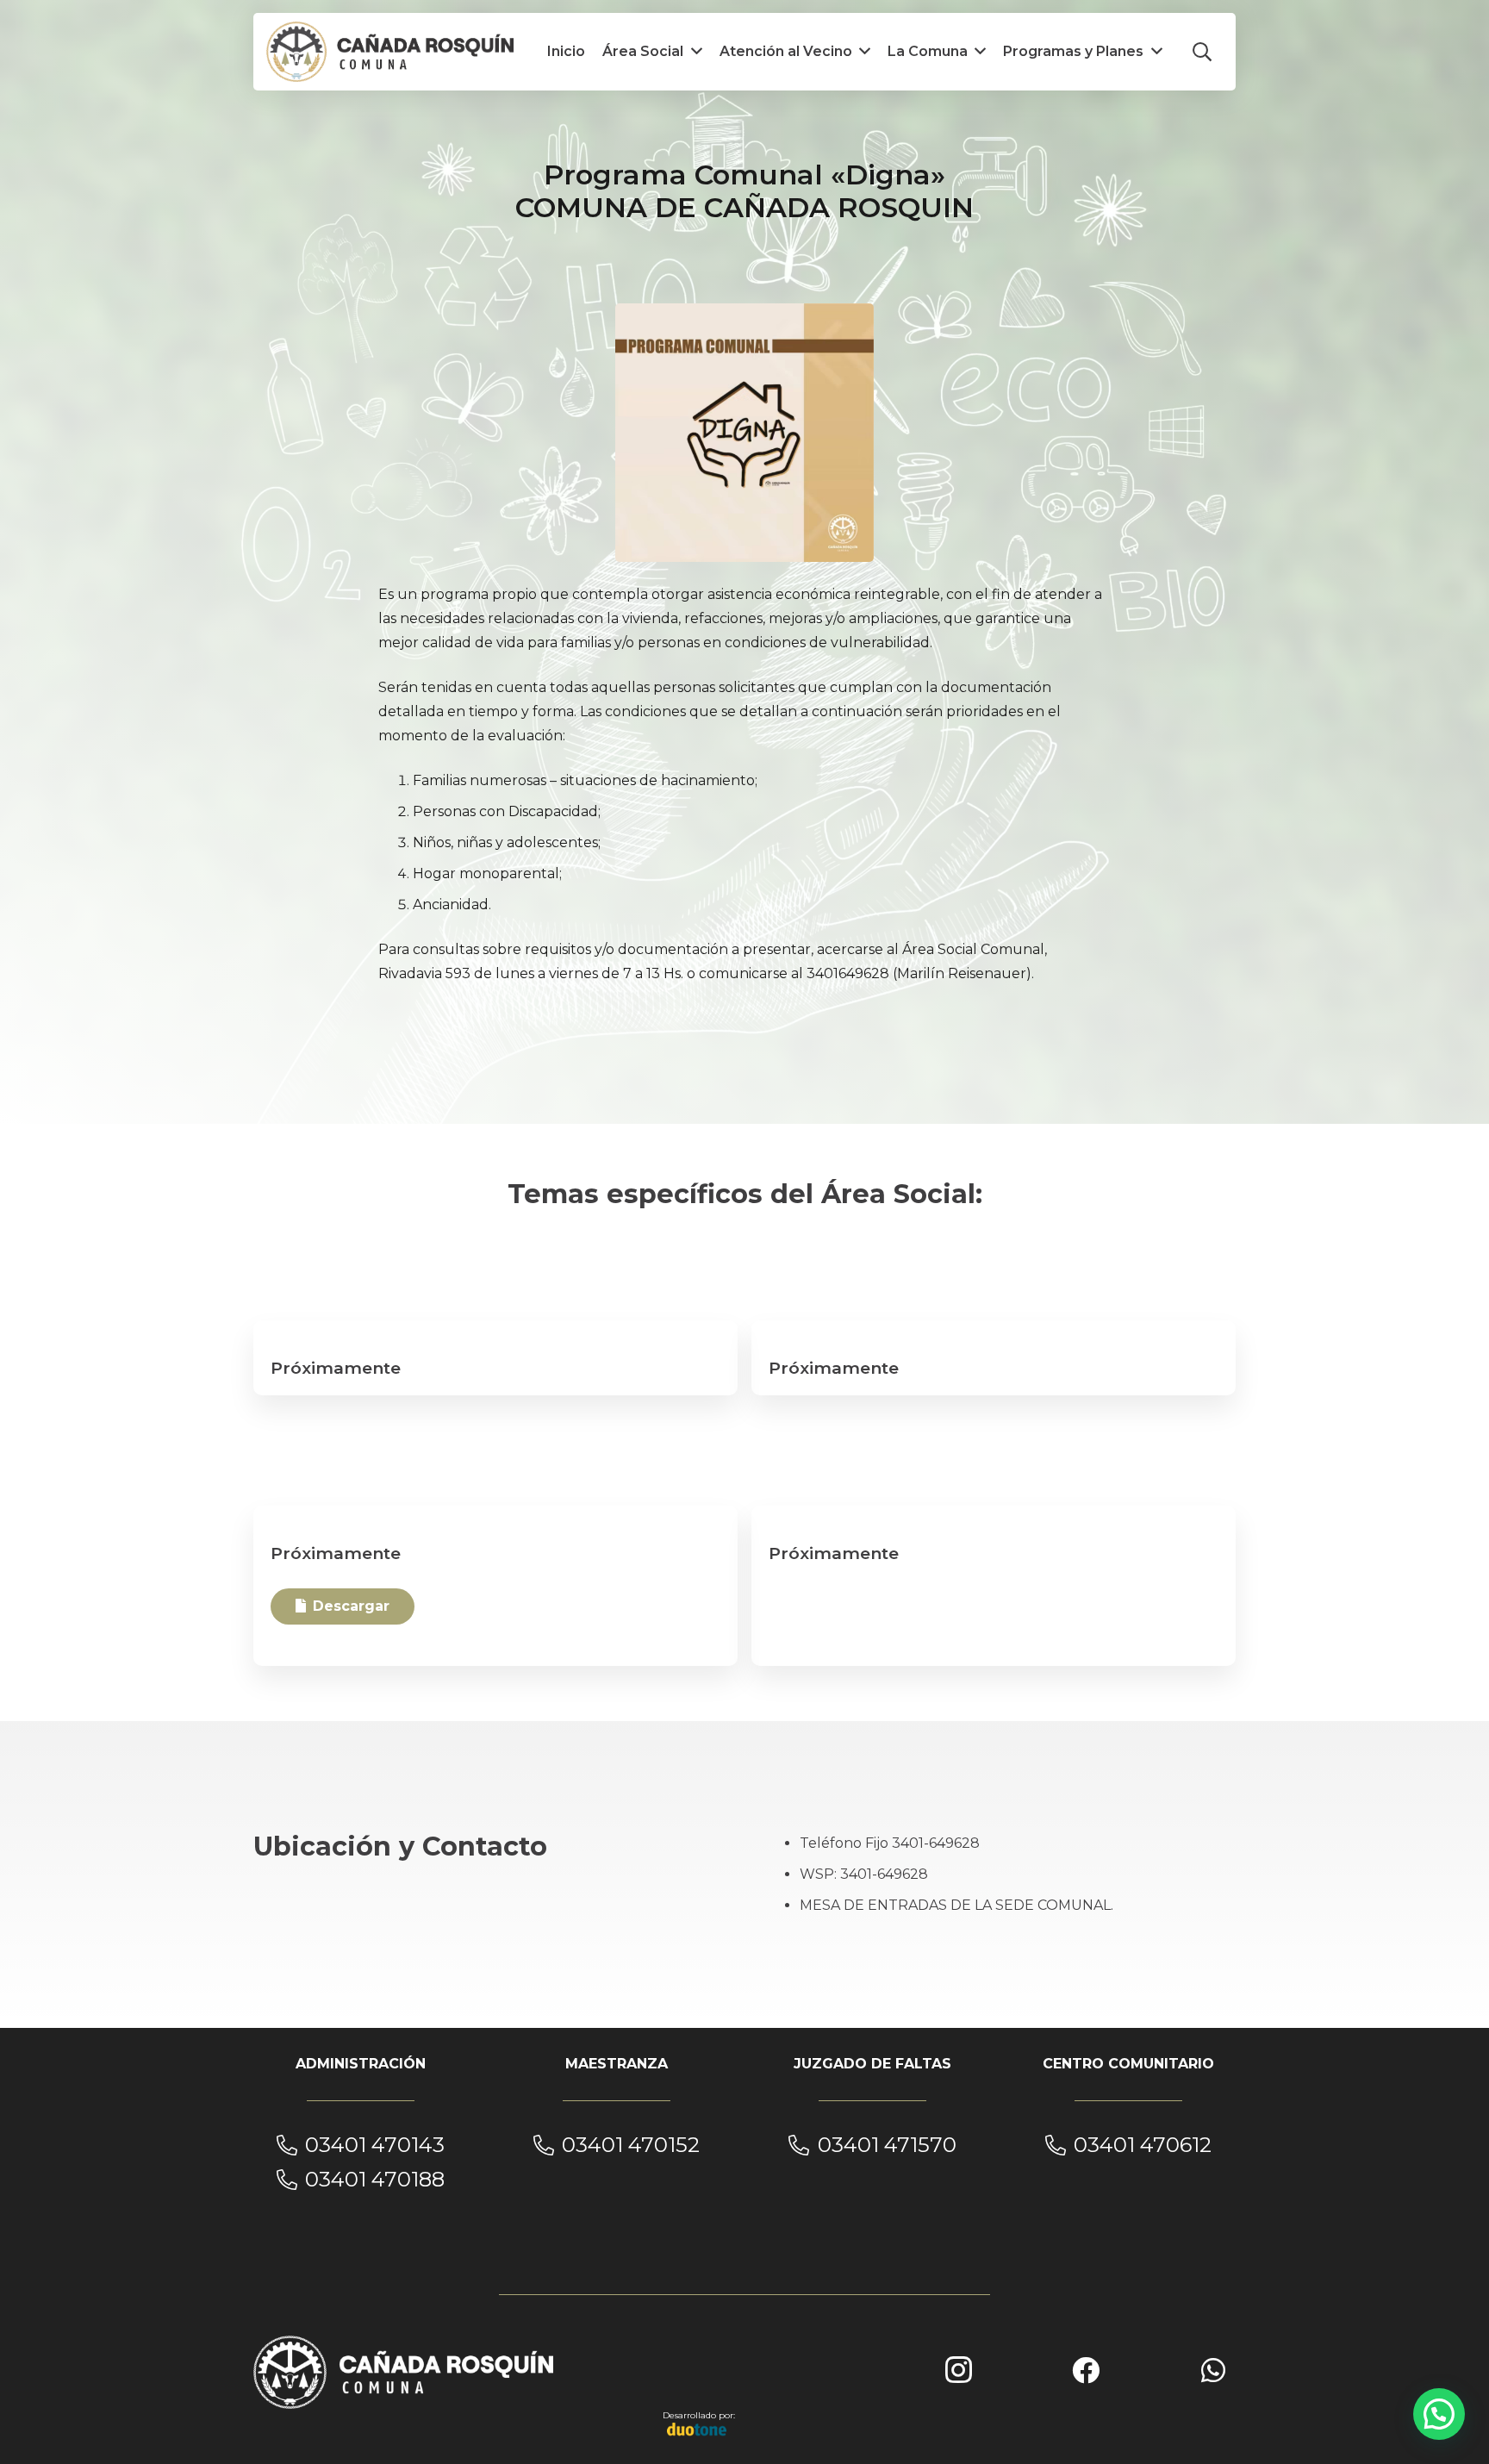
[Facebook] (1086, 2370)
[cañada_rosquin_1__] (390, 52)
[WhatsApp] (1213, 2370)
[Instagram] (958, 2370)
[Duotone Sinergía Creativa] (697, 2429)
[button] (1202, 52)
